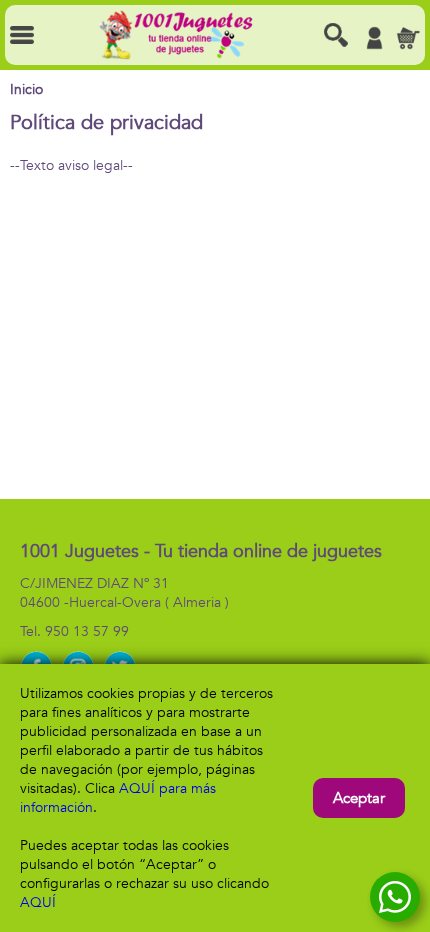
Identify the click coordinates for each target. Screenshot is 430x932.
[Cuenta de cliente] (374, 38)
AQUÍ (38, 902)
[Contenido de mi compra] (408, 38)
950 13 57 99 (87, 631)
